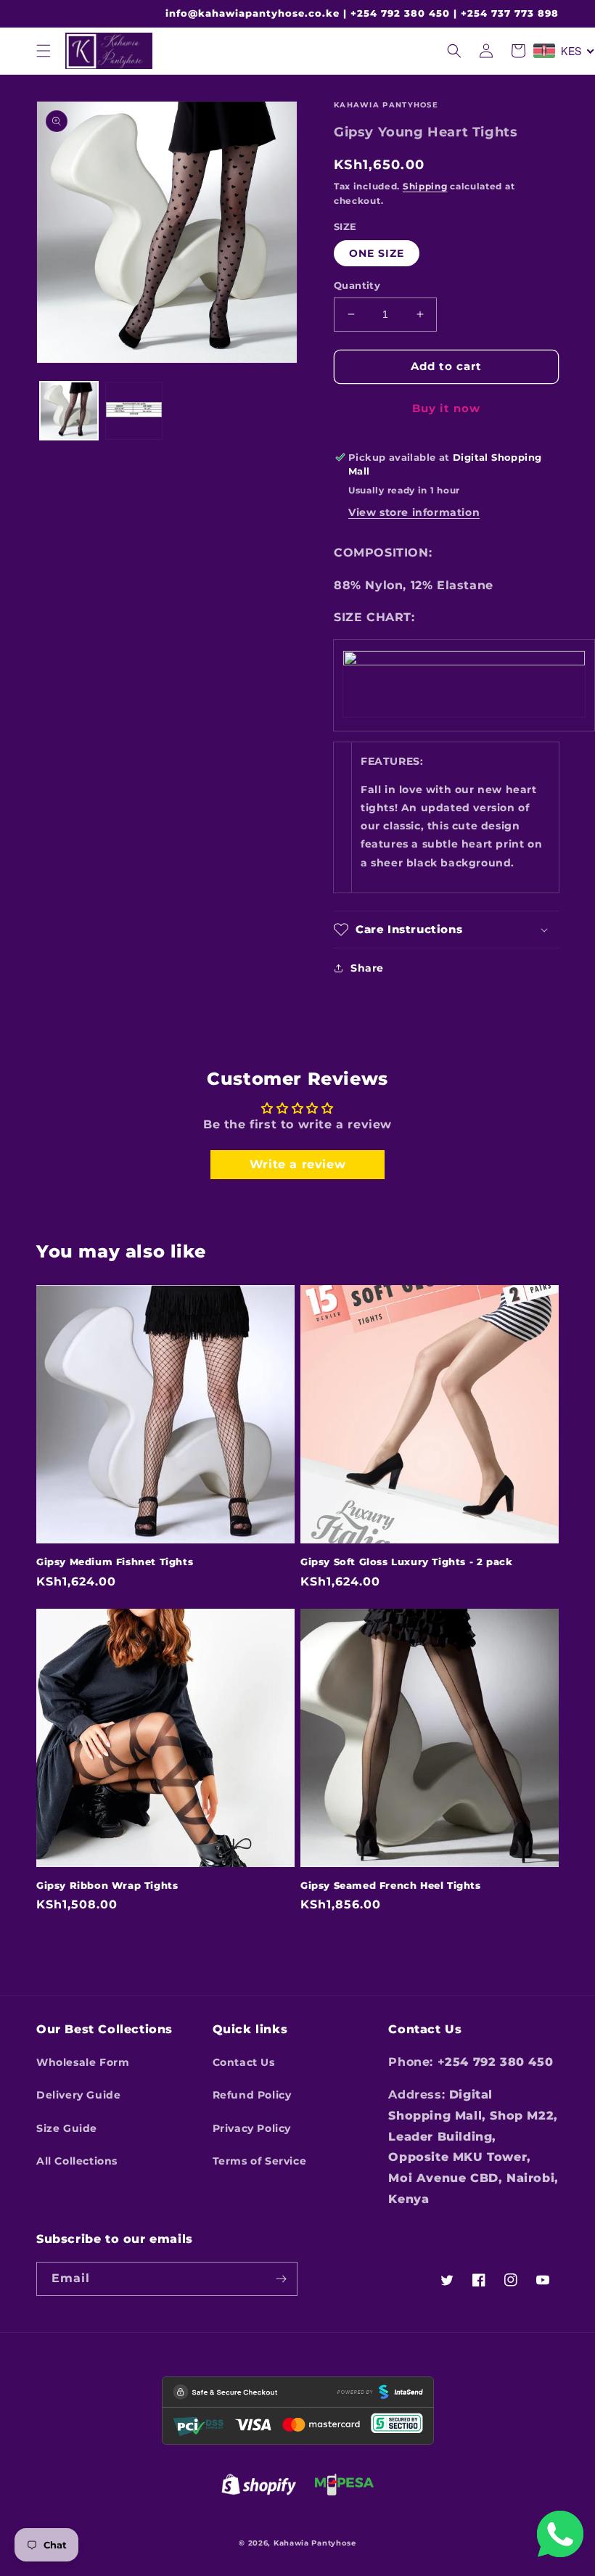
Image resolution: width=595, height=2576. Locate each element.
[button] (44, 51)
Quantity (357, 285)
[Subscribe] (281, 2279)
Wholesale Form (83, 2062)
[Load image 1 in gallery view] (69, 411)
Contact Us (244, 2062)
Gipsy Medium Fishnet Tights (115, 1562)
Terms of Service (260, 2161)
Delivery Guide (78, 2095)
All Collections (77, 2161)
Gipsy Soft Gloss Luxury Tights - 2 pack (406, 1562)
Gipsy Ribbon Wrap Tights (107, 1885)
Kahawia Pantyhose (315, 2543)
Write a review (297, 1164)
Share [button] (367, 968)
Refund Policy (252, 2095)
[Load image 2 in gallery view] (134, 411)
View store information (414, 512)
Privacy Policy (252, 2128)
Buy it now (446, 408)
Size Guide (67, 2128)
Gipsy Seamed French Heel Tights (391, 1885)
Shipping (425, 186)
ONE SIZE (377, 253)
